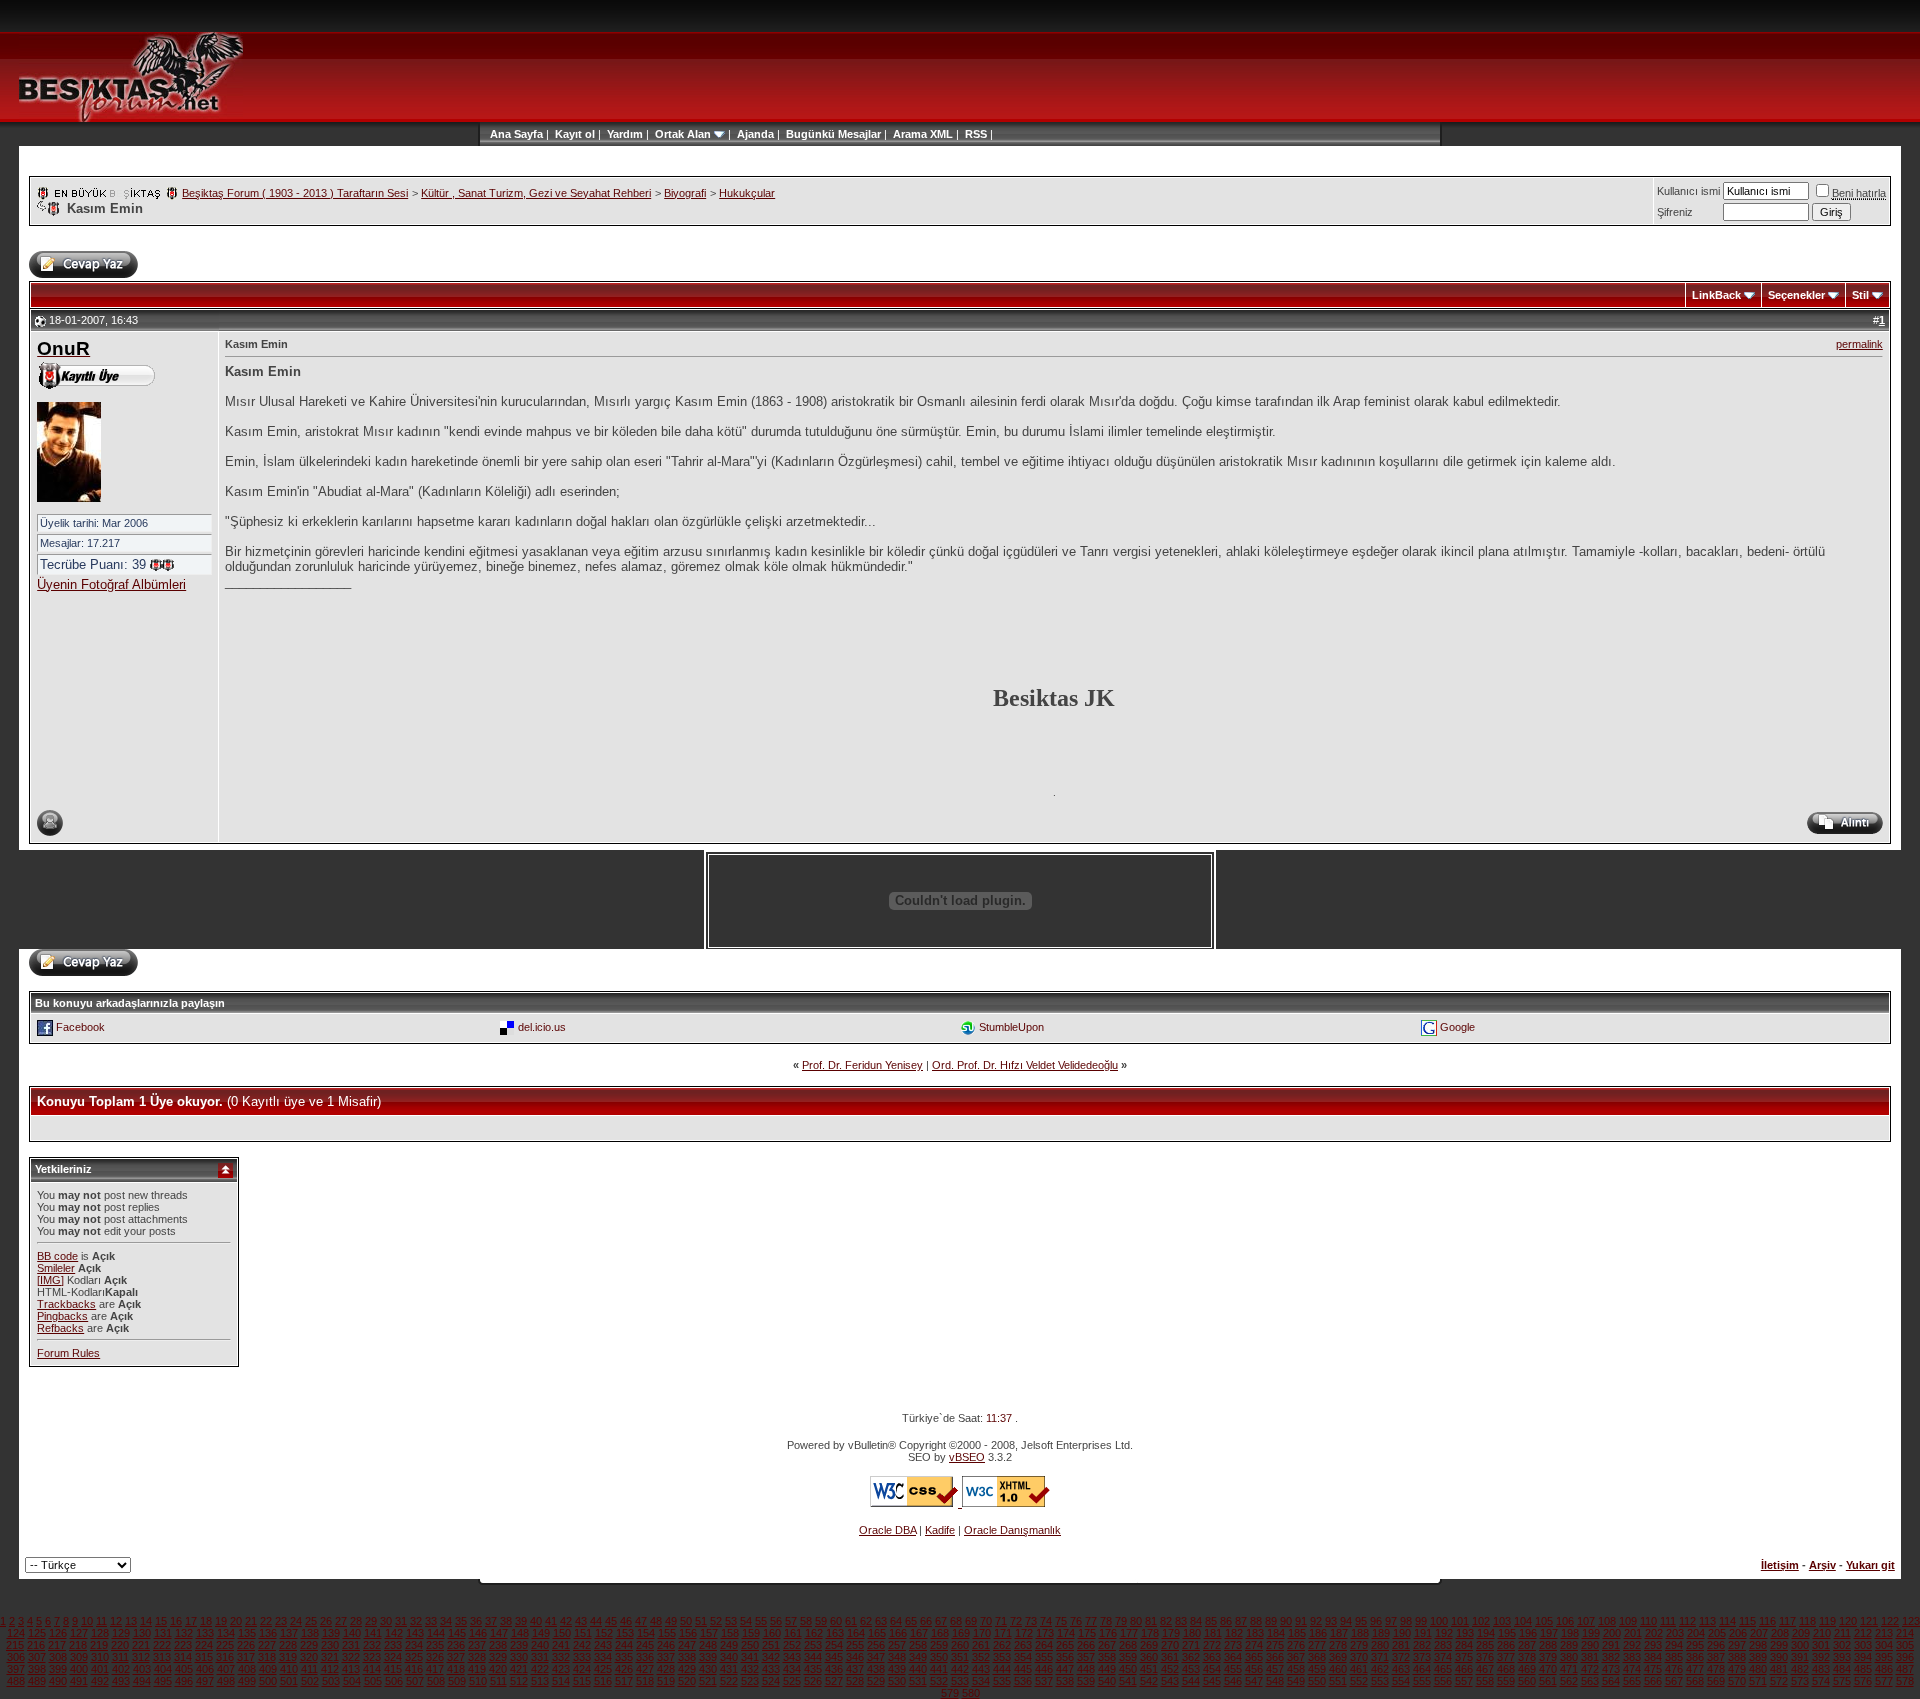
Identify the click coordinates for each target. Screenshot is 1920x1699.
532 (939, 1681)
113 (1707, 1621)
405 (184, 1669)
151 (583, 1633)
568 (1695, 1681)
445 (1023, 1669)
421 (519, 1669)
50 (686, 1621)
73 (1031, 1621)
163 (835, 1633)
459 (1317, 1669)
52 (716, 1621)
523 (750, 1681)
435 (813, 1669)
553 (1380, 1681)
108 (1607, 1621)
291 (1611, 1645)
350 (939, 1657)
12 (116, 1621)
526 (813, 1681)
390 (1779, 1657)
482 (1800, 1669)
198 (1570, 1633)
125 (37, 1633)
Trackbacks (66, 1304)
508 (436, 1681)
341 (750, 1657)
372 (1401, 1657)
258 (918, 1645)
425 (603, 1669)
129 (121, 1633)
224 (204, 1645)
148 (520, 1633)
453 (1191, 1669)
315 (204, 1657)
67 (941, 1621)
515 (582, 1681)
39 (521, 1621)
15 (161, 1621)
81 (1151, 1621)
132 (184, 1633)
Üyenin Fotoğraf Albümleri (111, 584)
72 (1016, 1621)
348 (897, 1657)
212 (1863, 1633)
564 (1611, 1681)
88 (1256, 1621)
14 (146, 1621)
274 (1254, 1645)
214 (1905, 1633)
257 (897, 1645)
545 (1212, 1681)
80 (1136, 1621)
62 (866, 1621)
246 (666, 1645)
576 (1863, 1681)
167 (919, 1633)
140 (352, 1633)
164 (856, 1633)
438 (876, 1669)
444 (1002, 1669)
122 (1890, 1621)
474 (1632, 1669)
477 (1695, 1669)
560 (1527, 1681)
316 (225, 1657)
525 (792, 1681)
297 (1737, 1645)
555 (1422, 1681)
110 (1648, 1621)
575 (1842, 1681)
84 (1196, 1621)
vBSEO (967, 1457)
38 (506, 1621)
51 (701, 1621)
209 (1801, 1633)
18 (206, 1621)
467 (1485, 1669)
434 (792, 1669)
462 (1380, 1669)
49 (671, 1621)
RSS (976, 134)
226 (246, 1645)
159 (751, 1633)
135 (247, 1633)
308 (58, 1657)
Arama (910, 134)
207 (1759, 1633)
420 (498, 1669)
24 (296, 1621)
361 (1170, 1657)
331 (540, 1657)
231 (351, 1645)
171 (1003, 1633)
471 (1569, 1669)
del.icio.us (542, 1027)
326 (435, 1657)
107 (1586, 1621)
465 (1443, 1669)
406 (205, 1669)
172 (1024, 1633)
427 (645, 1669)
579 (950, 1693)
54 (746, 1621)
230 (330, 1645)
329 (498, 1657)
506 (394, 1681)
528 (855, 1681)
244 (624, 1645)
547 (1254, 1681)
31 (401, 1621)
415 (393, 1669)
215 (15, 1645)
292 (1632, 1645)
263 (1023, 1645)
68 (956, 1621)
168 (940, 1633)
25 (311, 1621)
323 (372, 1657)
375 (1464, 1657)
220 (120, 1645)
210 (1822, 1633)
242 (582, 1645)
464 (1422, 1669)
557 (1464, 1681)
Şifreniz (1675, 212)
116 (1767, 1621)
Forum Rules (68, 1353)
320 (309, 1657)
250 (750, 1645)
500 (268, 1681)
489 (37, 1681)
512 (519, 1681)
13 (131, 1621)
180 (1192, 1633)
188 (1360, 1633)
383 (1632, 1657)
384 (1653, 1657)
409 (268, 1669)
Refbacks (60, 1328)
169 (961, 1633)
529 (876, 1681)
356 (1065, 1657)
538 (1065, 1681)
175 (1087, 1633)
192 (1444, 1633)
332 (561, 1657)
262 (1002, 1645)
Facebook (80, 1027)
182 (1234, 1633)
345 (834, 1657)
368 (1317, 1657)
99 (1421, 1621)
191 (1423, 1633)
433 (771, 1669)
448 (1086, 1669)
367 (1296, 1657)
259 (939, 1645)
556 (1443, 1681)
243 (603, 1645)
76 (1076, 1621)
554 (1401, 1681)
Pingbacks (62, 1316)
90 (1286, 1621)
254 (834, 1645)
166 (898, 1633)
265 (1065, 1645)
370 (1359, 1657)
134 (226, 1633)
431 (729, 1669)
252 (792, 1645)
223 (183, 1645)
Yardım (625, 134)
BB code (57, 1256)
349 (918, 1657)
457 (1275, 1669)
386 (1695, 1657)
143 (415, 1633)
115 (1747, 1621)
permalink (1859, 344)
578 (1905, 1681)
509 (457, 1681)
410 (289, 1669)
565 (1632, 1681)
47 (641, 1621)
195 (1507, 1633)
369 (1338, 1657)
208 (1780, 1633)
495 (163, 1681)
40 (536, 1621)
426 (624, 1669)
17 (191, 1621)
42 (566, 1621)
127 (79, 1633)
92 (1316, 1621)
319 (288, 1657)
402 (121, 1669)
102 (1481, 1621)
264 (1044, 1645)
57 (791, 1621)
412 (330, 1669)
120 (1848, 1621)
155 (667, 1633)
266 (1086, 1645)
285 (1485, 1645)
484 (1842, 1669)
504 (352, 1681)
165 (877, 1633)
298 (1758, 1645)
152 (604, 1633)
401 (100, 1669)
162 (814, 1633)
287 (1527, 1645)
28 (356, 1621)
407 (226, 1669)
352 (981, 1657)
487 (1905, 1669)
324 (393, 1657)
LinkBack (1716, 295)
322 (351, 1657)
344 (813, 1657)
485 (1863, 1669)
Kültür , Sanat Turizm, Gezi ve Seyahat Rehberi (536, 193)
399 (58, 1669)
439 (897, 1669)
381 (1590, 1657)
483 (1821, 1669)
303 (1863, 1645)
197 (1549, 1633)
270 (1170, 1645)
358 (1107, 1657)
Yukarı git (1870, 1565)
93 (1331, 1621)
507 (415, 1681)
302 (1842, 1645)
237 (477, 1645)
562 (1569, 1681)
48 (656, 1621)
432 (750, 1669)
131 (163, 1633)
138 (310, 1633)
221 (141, 1645)
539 (1086, 1681)
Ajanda (755, 134)
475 (1653, 1669)
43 (581, 1621)
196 (1528, 1633)
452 (1170, 1669)
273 (1233, 1645)
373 (1422, 1657)
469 (1527, 1669)
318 (267, 1657)
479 (1737, 1669)
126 (58, 1633)
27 (341, 1621)
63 (881, 1621)
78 (1106, 1621)
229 (309, 1645)
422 (540, 1669)
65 (911, 1621)
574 (1821, 1681)
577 (1884, 1681)
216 (36, 1645)
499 (247, 1681)
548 (1275, 1681)
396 (1905, 1657)
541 (1128, 1681)
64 (896, 1621)
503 (331, 1681)
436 (834, 1669)
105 (1544, 1621)
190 (1402, 1633)
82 (1166, 1621)
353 (1002, 1657)
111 (1668, 1621)
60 (836, 1621)
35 (461, 1621)
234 (414, 1645)
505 (373, 1681)
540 (1107, 1681)
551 (1338, 1681)
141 (373, 1633)
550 (1317, 1681)
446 (1044, 1669)
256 (876, 1645)
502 (310, 1681)
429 (687, 1669)
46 (626, 1621)
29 (371, 1621)
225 (225, 1645)
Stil (1860, 295)
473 (1611, 1669)
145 (457, 1633)
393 (1842, 1657)
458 (1296, 1669)
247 (687, 1645)
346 (855, 1657)
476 (1674, 1669)
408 (247, 1669)
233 (393, 1645)
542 (1149, 1681)
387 (1716, 1657)
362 (1191, 1657)
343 (792, 1657)
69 (971, 1621)
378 (1527, 1657)
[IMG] (50, 1280)
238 (498, 1645)
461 (1359, 1669)
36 (476, 1621)
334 (603, 1657)
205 (1717, 1633)
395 (1884, 1657)
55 (761, 1621)
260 (960, 1645)
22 (266, 1621)
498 (226, 1681)
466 (1464, 1669)
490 (58, 1681)
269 (1149, 1645)
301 (1821, 1645)
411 (309, 1669)
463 (1401, 1669)
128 (100, 1633)
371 (1380, 1657)
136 (268, 1633)
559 (1506, 1681)
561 (1548, 1681)
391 (1800, 1657)
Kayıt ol (575, 134)
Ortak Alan (683, 134)
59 (821, 1621)
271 (1191, 1645)
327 (456, 1657)
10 (87, 1621)
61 (851, 1621)
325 (414, 1657)
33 (431, 1621)
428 (666, 1669)
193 (1465, 1633)
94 (1346, 1621)
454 (1212, 1669)
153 (625, 1633)
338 (687, 1657)
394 (1863, 1657)
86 (1226, 1621)
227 (267, 1645)
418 (456, 1669)
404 (163, 1669)
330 (519, 1657)
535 (1002, 1681)
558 (1485, 1681)
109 (1628, 1621)
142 (394, 1633)
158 (730, 1633)
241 (561, 1645)
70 (986, 1621)
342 (771, 1657)
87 (1241, 1621)
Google (1457, 1027)
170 (982, 1633)
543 (1170, 1681)
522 (729, 1681)
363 (1212, 1657)
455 (1233, 1669)
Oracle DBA (887, 1530)
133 (205, 1633)
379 (1548, 1657)
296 (1716, 1645)
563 (1590, 1681)
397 (16, 1669)
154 (646, 1633)
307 (37, 1657)
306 (16, 1657)
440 (918, 1669)
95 (1361, 1621)
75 (1061, 1621)
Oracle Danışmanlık (1012, 1530)
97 (1391, 1621)
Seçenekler (1796, 295)
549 (1296, 1681)
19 (221, 1621)
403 (142, 1669)
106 (1565, 1621)
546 (1233, 1681)
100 (1439, 1621)
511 (498, 1681)
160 (772, 1633)
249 (729, 1645)
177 (1129, 1633)
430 (708, 1669)
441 (939, 1669)
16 (176, 1621)
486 (1884, 1669)
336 (645, 1657)
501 (289, 1681)
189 (1381, 1633)
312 (141, 1657)
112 (1687, 1621)
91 (1301, 1621)
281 (1401, 1645)
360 (1149, 1657)
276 (1296, 1645)
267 (1107, 1645)
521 (708, 1681)
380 (1569, 1657)
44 (596, 1621)
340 (729, 1657)
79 (1121, 1621)
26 (326, 1621)
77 (1091, 1621)
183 (1255, 1633)
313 (162, 1657)
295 (1695, 1645)
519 (666, 1681)
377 (1506, 1657)
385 (1674, 1657)
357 (1086, 1657)
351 (960, 1657)
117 (1787, 1621)
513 (540, 1681)
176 (1108, 1633)
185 (1297, 1633)
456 (1254, 1669)
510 (478, 1681)
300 (1800, 1645)
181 (1213, 1633)
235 (435, 1645)
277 (1317, 1645)
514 (561, 1681)
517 (624, 1681)
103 (1502, 1621)
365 (1254, 1657)
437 (855, 1669)
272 (1212, 1645)
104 (1523, 1621)
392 (1821, 1657)
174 (1066, 1633)
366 (1275, 1657)
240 (540, 1645)
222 (162, 1645)
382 (1611, 1657)
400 (79, 1669)
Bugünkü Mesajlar (833, 134)
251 (771, 1645)
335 (624, 1657)
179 (1171, 1633)
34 (446, 1621)
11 (101, 1621)
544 (1191, 1681)
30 (386, 1621)
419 (477, 1669)
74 (1046, 1621)
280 (1380, 1645)
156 (688, 1633)
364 (1233, 1657)
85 (1211, 1621)
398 (37, 1669)
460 (1338, 1669)
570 (1737, 1681)
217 (57, 1645)
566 (1653, 1681)
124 (16, 1633)
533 (960, 1681)
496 (184, 1681)
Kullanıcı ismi (1688, 191)
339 (708, 1657)
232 (372, 1645)
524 (771, 1681)
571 (1758, 1681)
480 (1758, 1669)
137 (289, 1633)
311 (120, 1657)
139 (331, 1633)
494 (142, 1681)
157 (709, 1633)
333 (582, 1657)
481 (1779, 1669)
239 (519, 1645)
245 (645, 1645)
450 (1128, 1669)
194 (1486, 1633)
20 (236, 1621)
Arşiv (1822, 1565)
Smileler (56, 1268)
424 (582, 1669)
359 (1128, 1657)
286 (1506, 1645)
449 (1107, 1669)
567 (1674, 1681)
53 (731, 1621)
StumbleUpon (1011, 1027)
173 (1045, 1633)
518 (645, 1681)
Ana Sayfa (516, 134)
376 (1485, 1657)
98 (1406, 1621)
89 (1271, 1621)
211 (1842, 1633)
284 (1464, 1645)
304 (1884, 1645)
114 (1727, 1621)
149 (541, 1633)
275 (1275, 1645)
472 (1590, 1669)
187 (1339, 1633)
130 (142, 1633)
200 (1612, 1633)
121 (1869, 1621)
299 (1779, 1645)
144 (436, 1633)
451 (1149, 1669)
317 (246, 1657)
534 (981, 1681)
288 (1548, 1645)
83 (1181, 1621)
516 (603, 1681)
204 (1696, 1633)
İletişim (1780, 1565)
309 (79, 1657)
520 (687, 1681)
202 (1654, 1633)
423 (561, 1669)
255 (855, 1645)
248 (708, 1645)
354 (1023, 1657)
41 (551, 1621)
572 (1779, 1681)
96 (1376, 1621)
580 (971, 1693)
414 (372, 1669)
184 (1276, 1633)
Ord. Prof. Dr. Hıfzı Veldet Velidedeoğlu (1025, 1065)
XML (941, 134)
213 (1884, 1633)
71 (1001, 1621)
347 (876, 1657)
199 (1591, 1633)
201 (1633, 1633)
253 (813, 1645)
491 (79, 1681)
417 (435, 1669)
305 (1905, 1645)
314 (183, 1657)
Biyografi (685, 193)
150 (562, 1633)
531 (918, 1681)
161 (793, 1633)
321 (330, 1657)
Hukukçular (747, 193)
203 (1675, 1633)
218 (78, 1645)
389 (1758, 1657)
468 (1506, 1669)
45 (611, 1621)
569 (1716, 1681)
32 (416, 1621)
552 (1359, 1681)
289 (1569, 1645)
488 (16, 1681)
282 (1422, 1645)
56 (776, 1621)
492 (100, 1681)
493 (121, 1681)
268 (1128, 1645)
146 (478, 1633)
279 (1359, 1645)
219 (99, 1645)
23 (281, 1621)
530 (897, 1681)
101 (1460, 1621)
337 (666, 1657)
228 (288, 1645)
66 (926, 1621)
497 (205, 1681)
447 (1065, 1669)
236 (456, 1645)
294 (1674, 1645)
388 (1737, 1657)
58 (806, 1621)
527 (834, 1681)
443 (981, 1669)
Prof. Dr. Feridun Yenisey (862, 1065)
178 (1150, 1633)
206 (1738, 1633)
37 (491, 1621)
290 (1590, 1645)
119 (1827, 1621)
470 (1548, 1669)
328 (477, 1657)
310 (100, 1657)
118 (1807, 1621)
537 (1044, 1681)
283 (1443, 1645)
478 (1716, 1669)
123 (1911, 1621)
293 (1653, 1645)
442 (960, 1669)
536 (1023, 1681)
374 (1443, 1657)
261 (981, 1645)
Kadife (940, 1530)
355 (1044, 1657)
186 (1318, 1633)
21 (251, 1621)
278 (1338, 1645)
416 (414, 1669)
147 (499, 1633)
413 (351, 1669)
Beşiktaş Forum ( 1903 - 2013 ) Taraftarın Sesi (295, 193)
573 (1800, 1681)
